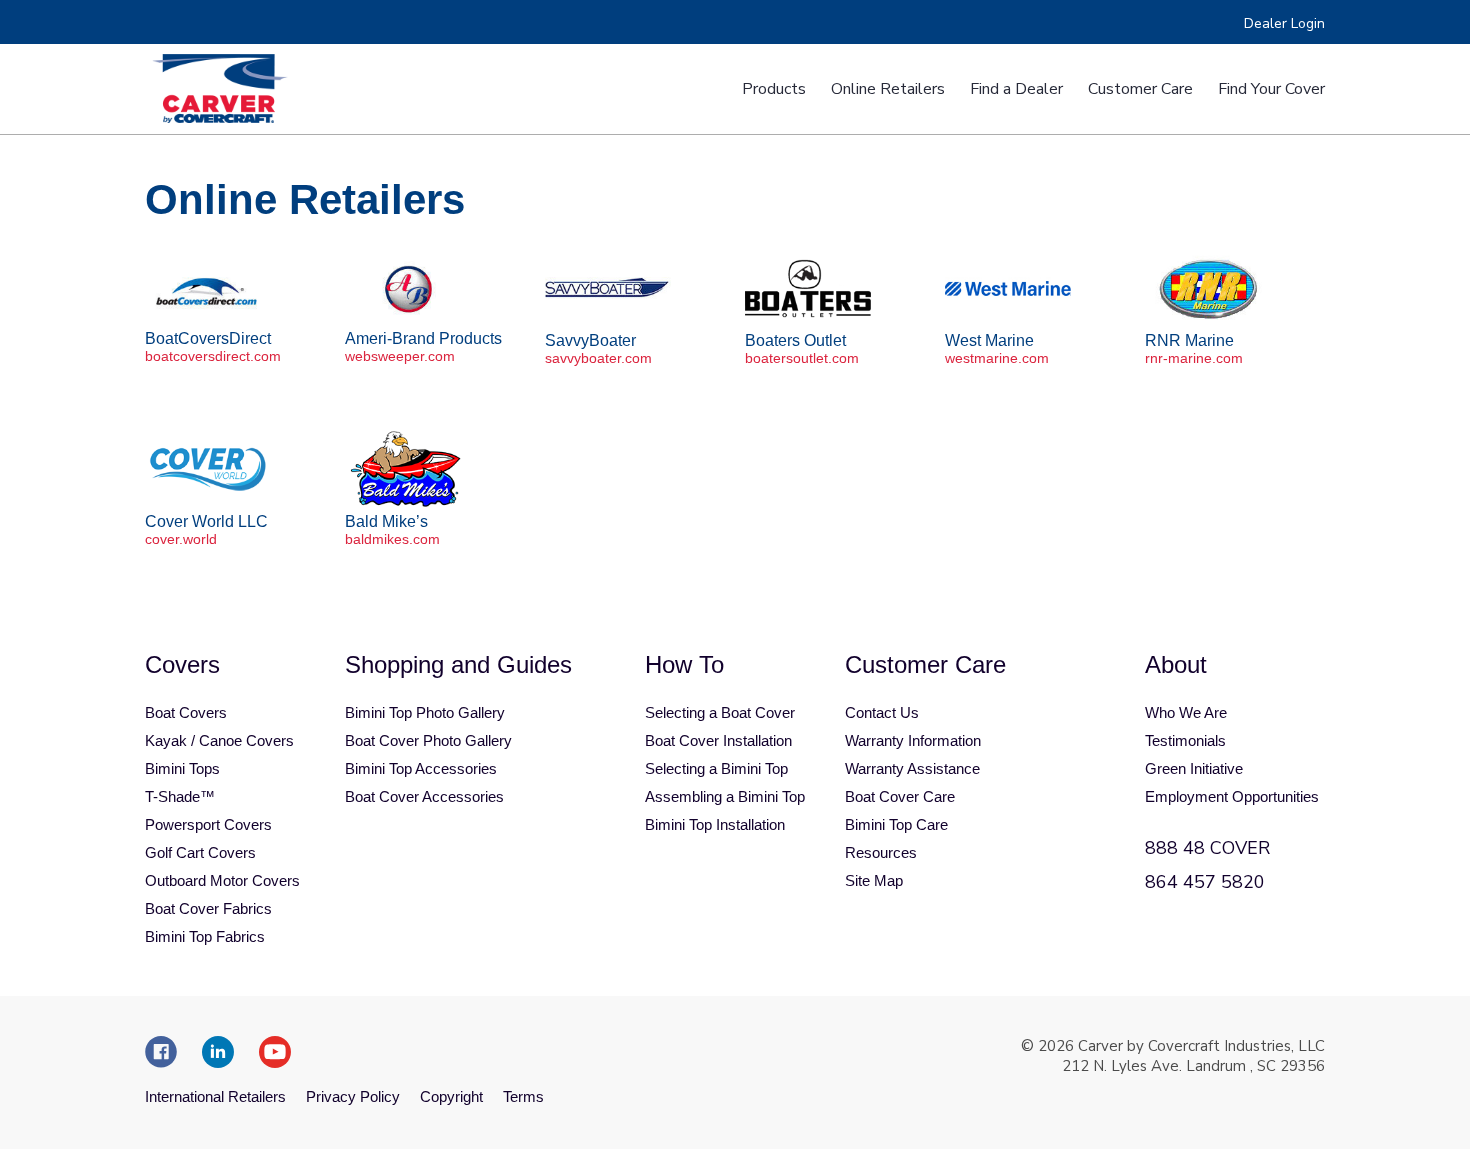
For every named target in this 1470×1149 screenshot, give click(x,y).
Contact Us (882, 712)
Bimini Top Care (896, 824)
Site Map (874, 880)
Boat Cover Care (900, 796)
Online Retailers (888, 89)
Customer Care (1140, 89)
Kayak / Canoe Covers (219, 740)
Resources (881, 852)
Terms (523, 1096)
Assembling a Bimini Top (725, 796)
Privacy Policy (353, 1096)
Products (774, 89)
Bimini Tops (182, 768)
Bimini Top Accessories (421, 768)
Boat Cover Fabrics (208, 908)
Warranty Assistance (912, 768)
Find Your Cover (1271, 89)
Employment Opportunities (1232, 796)
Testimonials (1185, 740)
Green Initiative (1194, 768)
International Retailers (215, 1096)
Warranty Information (913, 740)
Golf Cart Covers (200, 852)
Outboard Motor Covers (222, 880)
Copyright (451, 1096)
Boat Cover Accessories (424, 796)
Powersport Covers (208, 824)
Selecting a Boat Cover (720, 712)
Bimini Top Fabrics (205, 936)
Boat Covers (186, 712)
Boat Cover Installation (718, 740)
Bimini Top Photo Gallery (425, 712)
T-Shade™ (180, 796)
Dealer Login (1284, 23)
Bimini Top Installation (715, 824)
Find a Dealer (1016, 89)
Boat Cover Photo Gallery (428, 740)
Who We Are (1186, 712)
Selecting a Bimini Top (716, 768)
